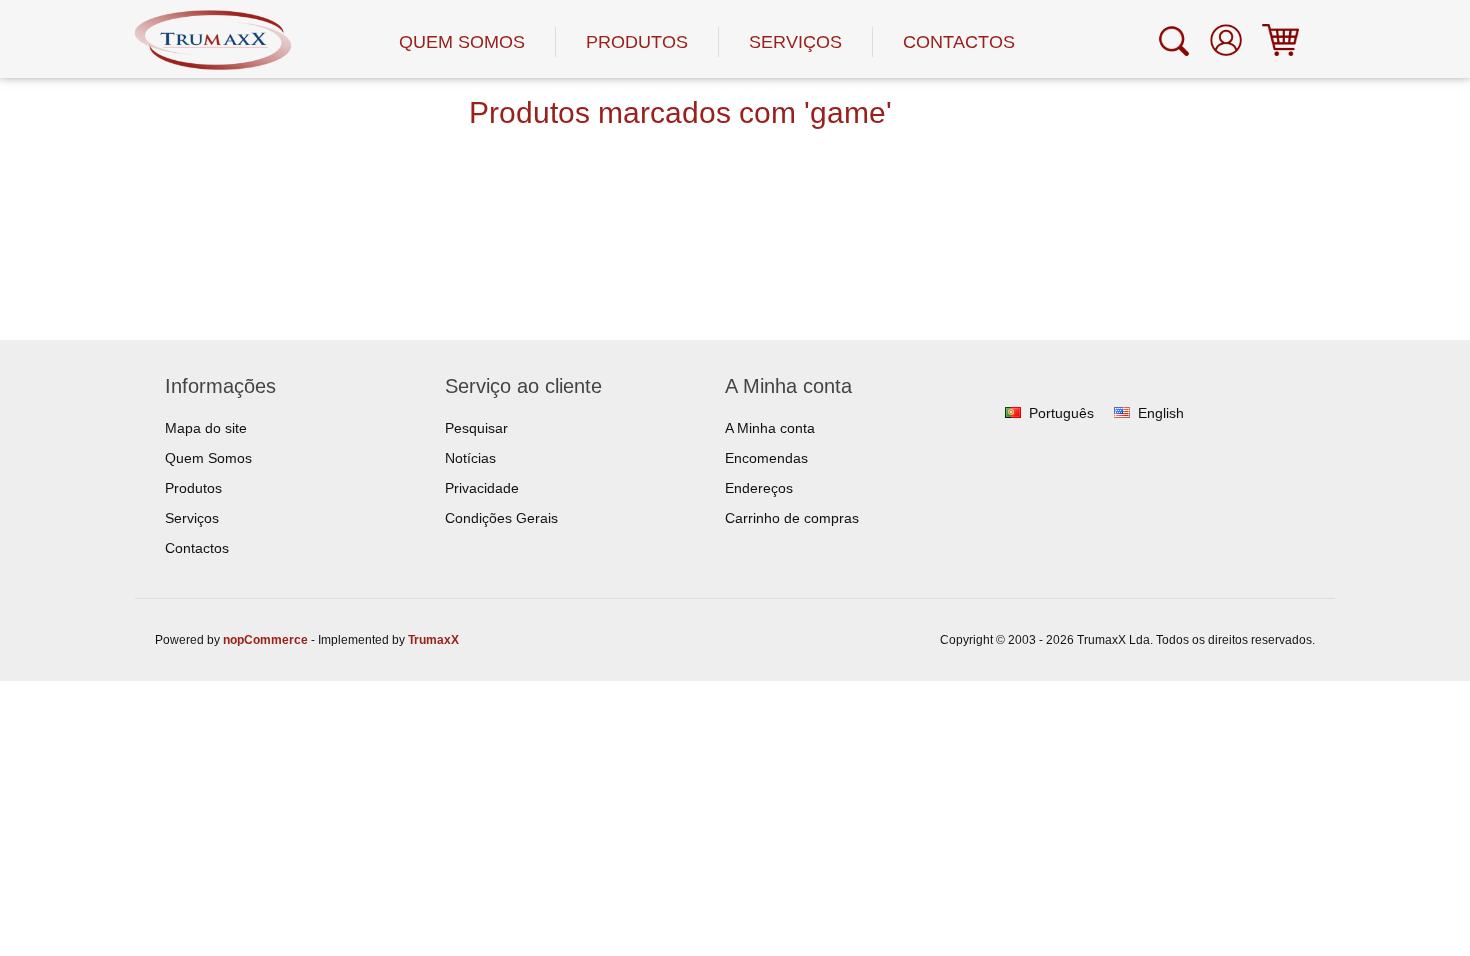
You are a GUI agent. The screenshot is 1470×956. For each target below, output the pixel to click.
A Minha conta (770, 428)
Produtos (637, 42)
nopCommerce (265, 640)
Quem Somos (462, 42)
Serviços (795, 42)
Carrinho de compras (792, 518)
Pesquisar (476, 428)
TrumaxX (433, 640)
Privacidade (482, 488)
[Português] (1013, 413)
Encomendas (766, 458)
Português (1061, 413)
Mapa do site (206, 428)
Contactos (959, 42)
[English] (1122, 413)
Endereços (759, 488)
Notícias (470, 458)
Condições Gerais (501, 518)
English (1161, 413)
